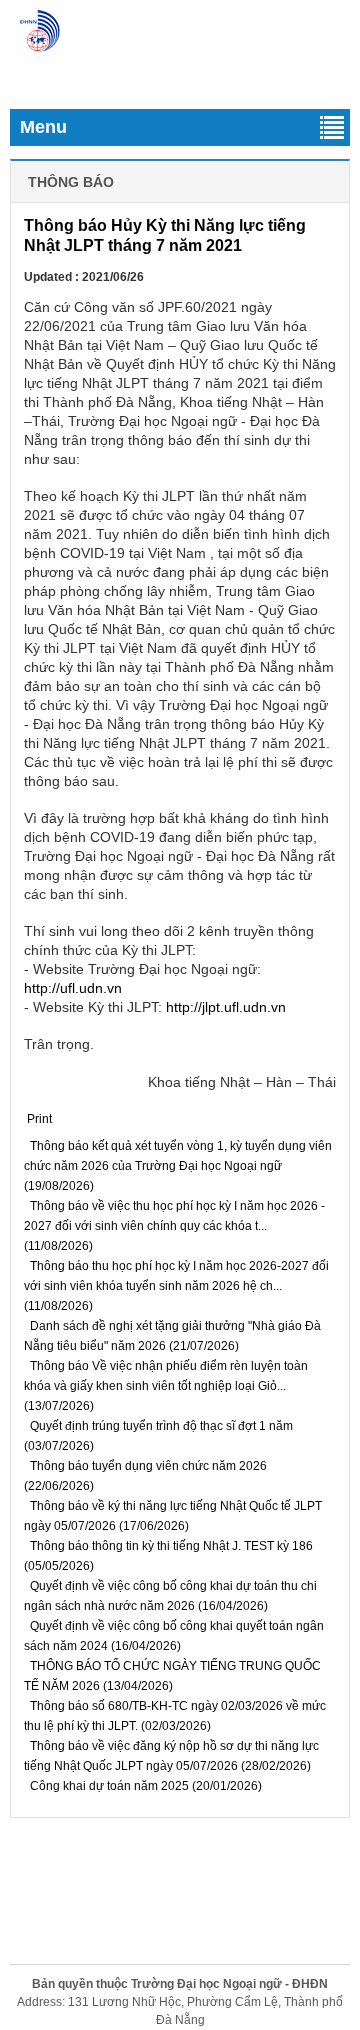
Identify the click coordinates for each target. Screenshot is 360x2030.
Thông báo (71, 182)
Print (39, 1119)
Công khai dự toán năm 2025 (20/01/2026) (144, 1786)
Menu (43, 127)
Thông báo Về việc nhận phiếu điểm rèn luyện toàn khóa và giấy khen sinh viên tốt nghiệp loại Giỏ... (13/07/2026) (166, 1386)
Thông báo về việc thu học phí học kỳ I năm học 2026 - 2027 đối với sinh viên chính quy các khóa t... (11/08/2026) (174, 1226)
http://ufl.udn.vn (73, 988)
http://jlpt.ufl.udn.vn (226, 1007)
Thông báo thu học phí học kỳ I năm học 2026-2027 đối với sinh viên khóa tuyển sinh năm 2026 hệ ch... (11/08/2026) (176, 1286)
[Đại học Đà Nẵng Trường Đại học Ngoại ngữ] (40, 31)
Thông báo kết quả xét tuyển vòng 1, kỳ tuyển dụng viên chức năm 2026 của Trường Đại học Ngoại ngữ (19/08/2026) (178, 1166)
